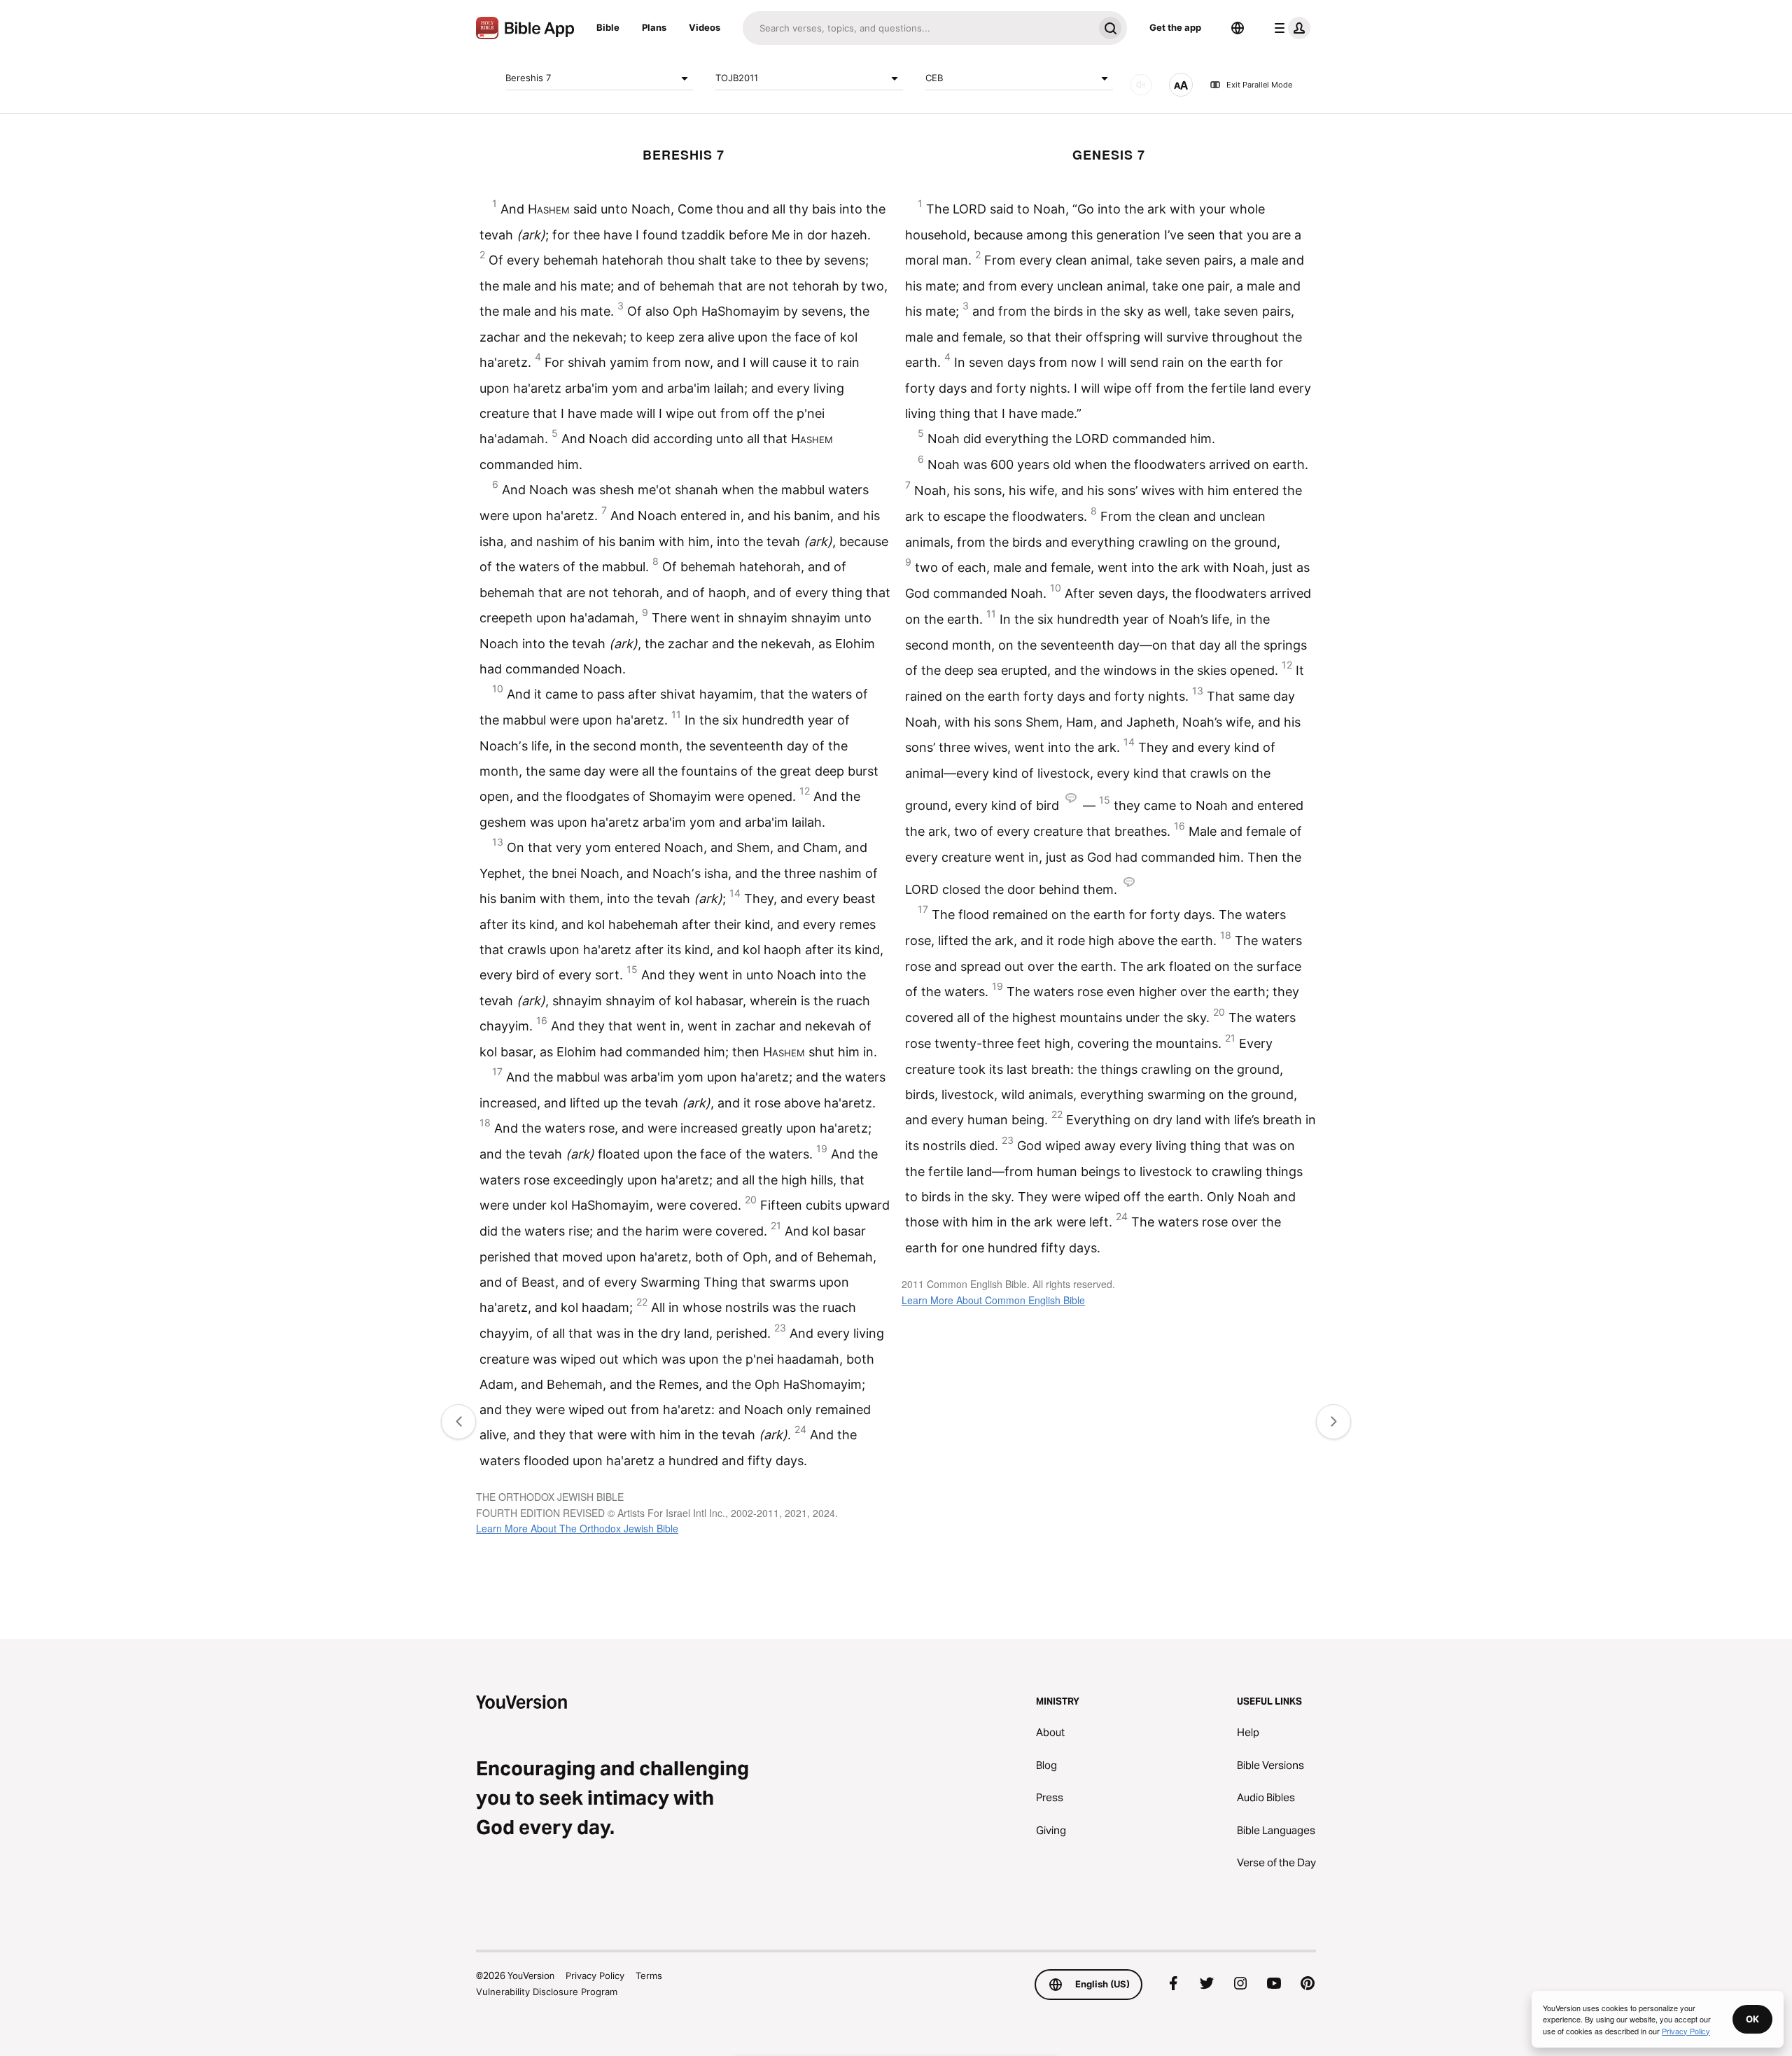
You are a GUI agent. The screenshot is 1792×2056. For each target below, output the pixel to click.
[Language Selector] (1238, 28)
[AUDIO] (1141, 85)
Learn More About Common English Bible (993, 1300)
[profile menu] (1289, 28)
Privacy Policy (595, 1975)
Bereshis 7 (528, 78)
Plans (654, 27)
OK (1752, 2019)
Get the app (1175, 27)
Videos (705, 27)
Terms (649, 1975)
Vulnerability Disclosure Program (547, 1992)
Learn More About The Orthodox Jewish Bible (577, 1528)
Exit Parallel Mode (1259, 85)
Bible (608, 27)
